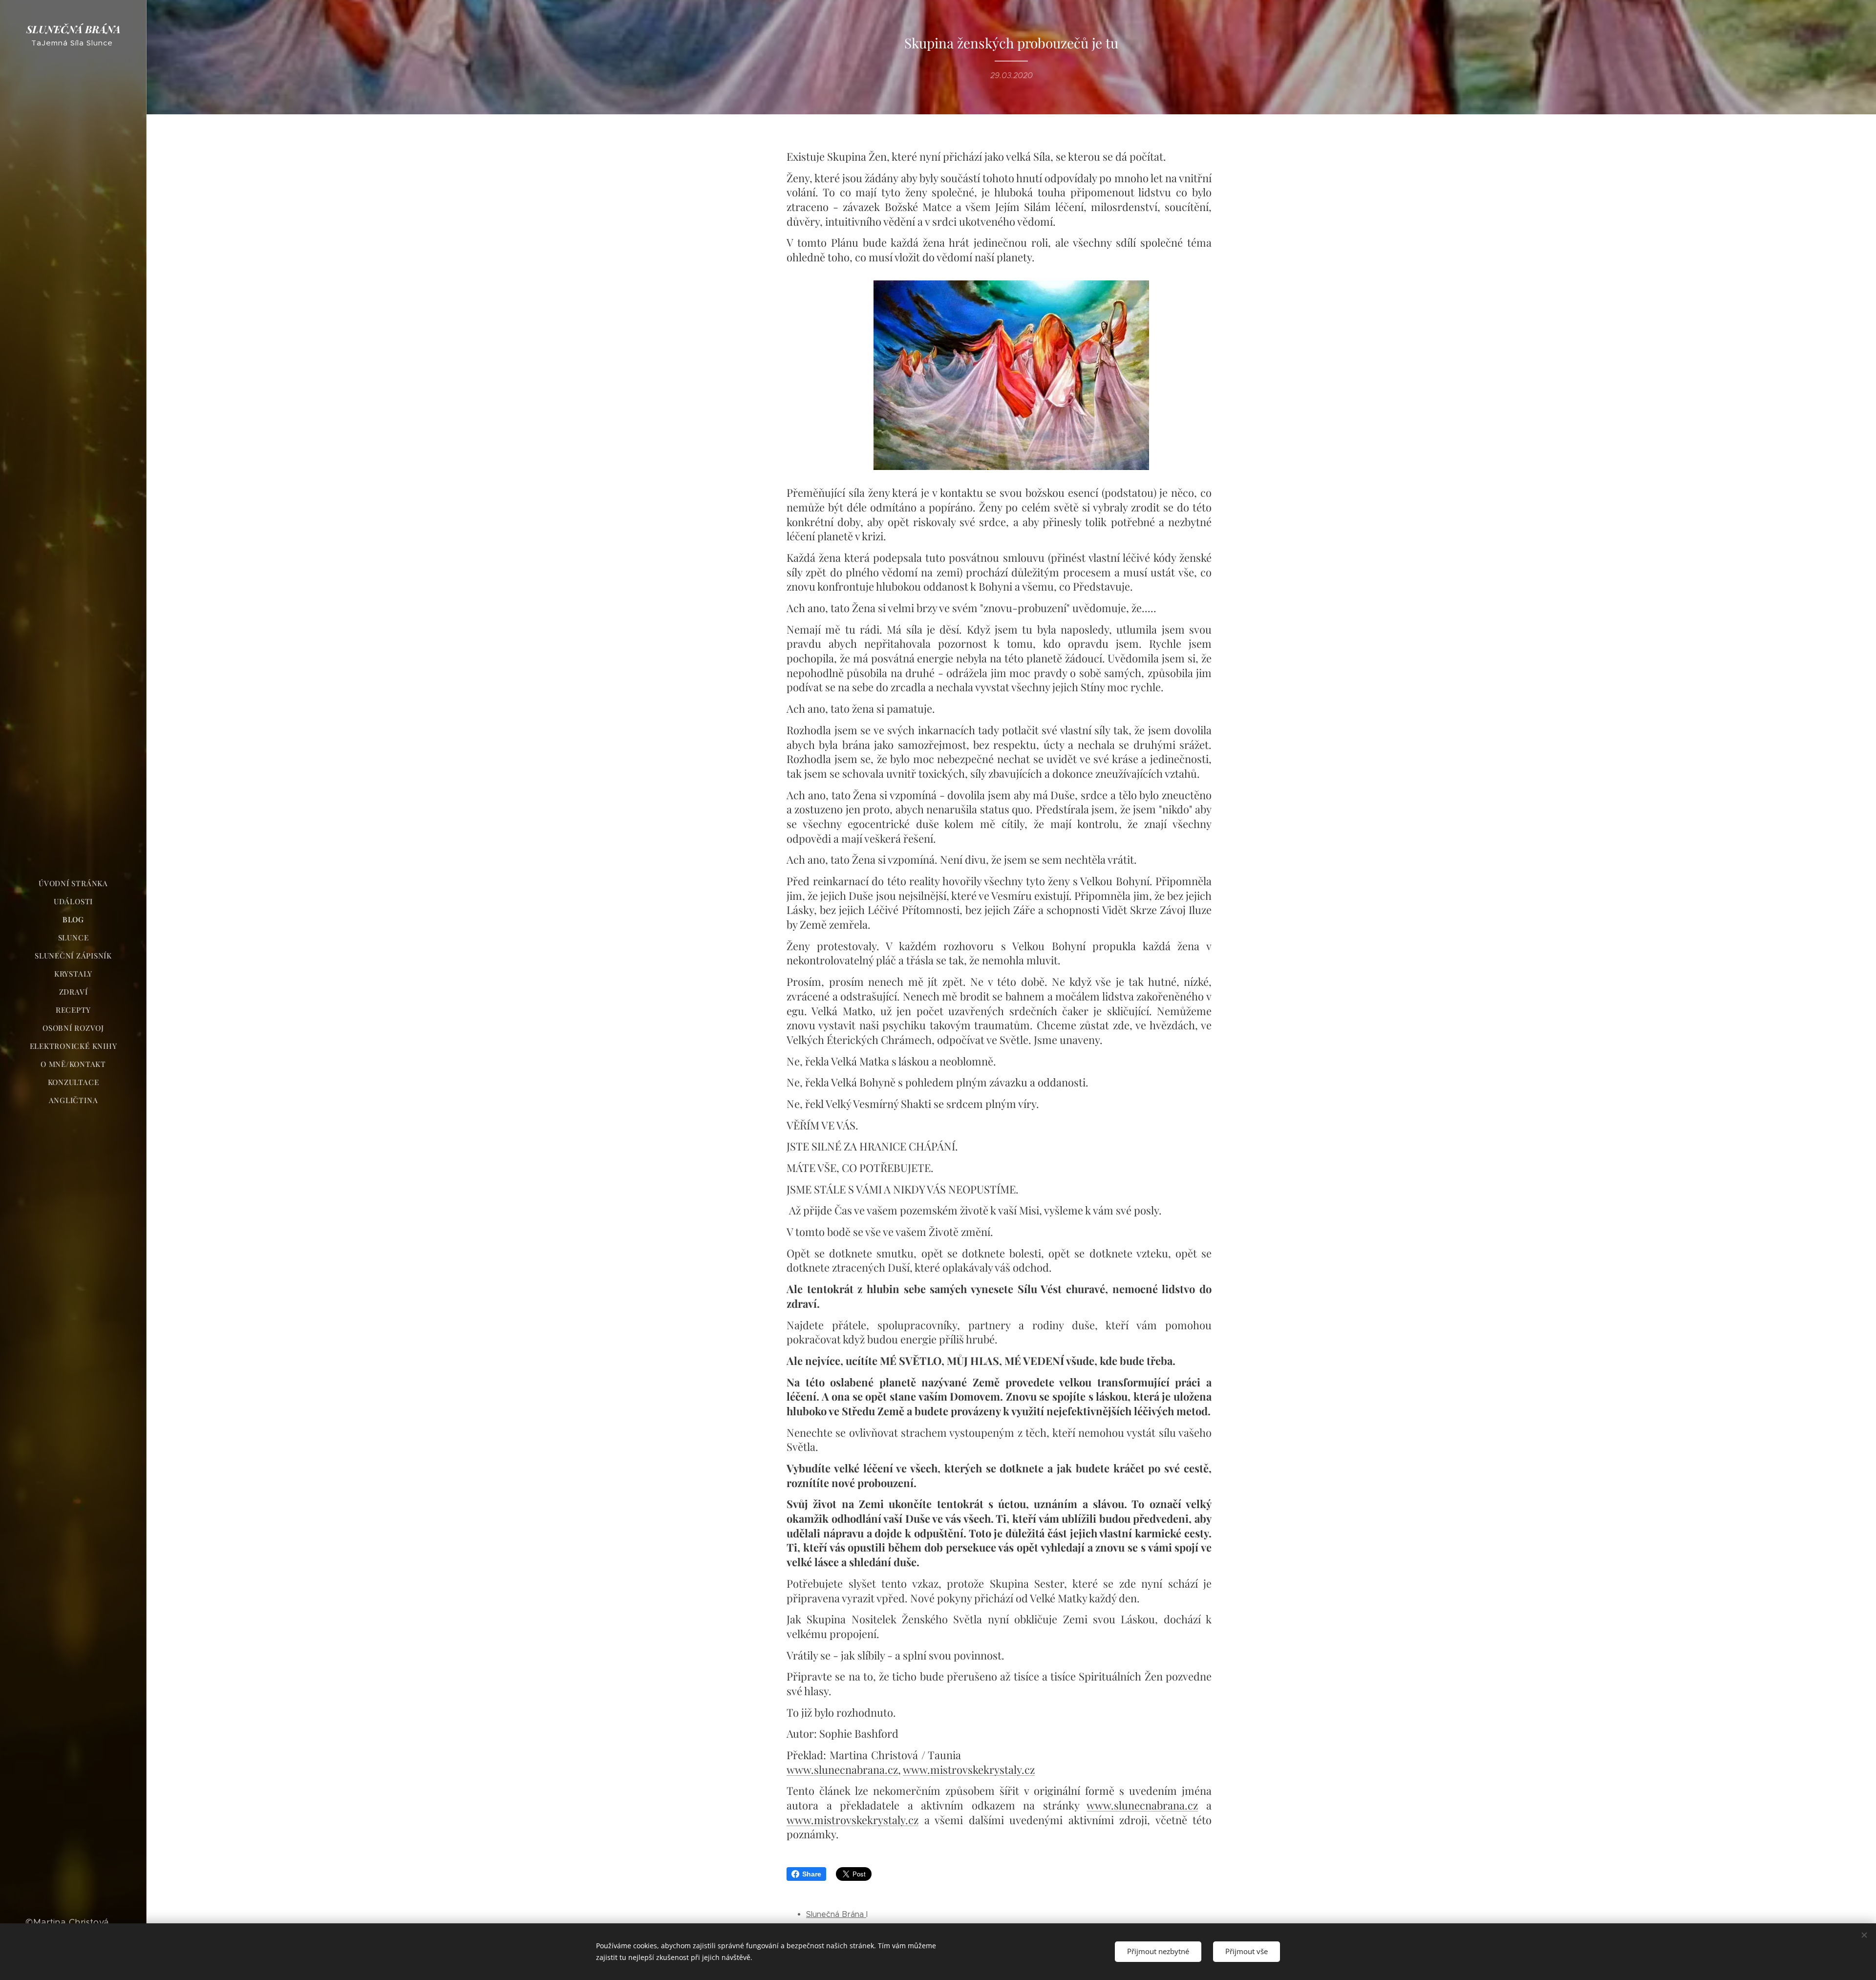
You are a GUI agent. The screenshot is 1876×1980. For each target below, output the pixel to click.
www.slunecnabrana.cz (842, 1769)
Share (812, 1874)
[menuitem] (73, 884)
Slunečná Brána (836, 1914)
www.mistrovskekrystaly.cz (969, 1769)
